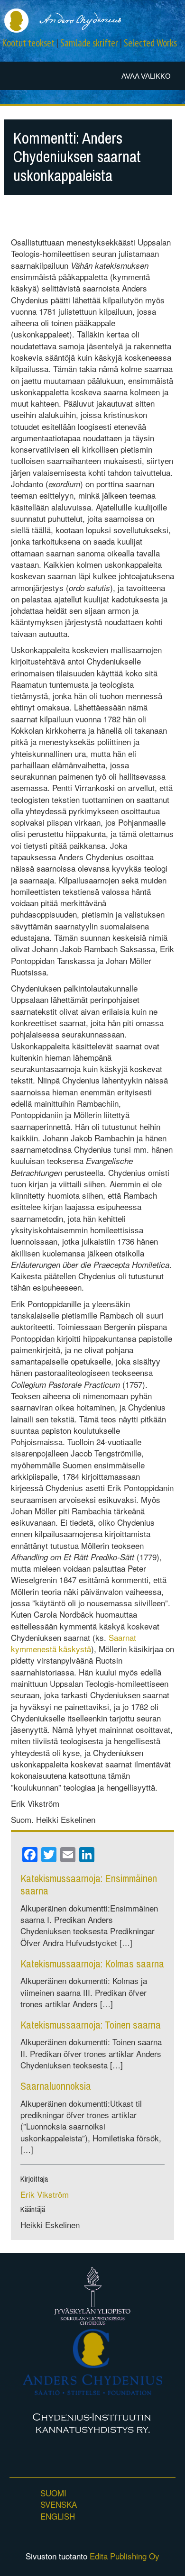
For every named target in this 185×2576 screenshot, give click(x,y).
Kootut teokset (28, 43)
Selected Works (150, 43)
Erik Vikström (45, 2194)
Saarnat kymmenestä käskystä (74, 1643)
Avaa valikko (146, 76)
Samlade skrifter (89, 43)
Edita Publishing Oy (125, 2556)
